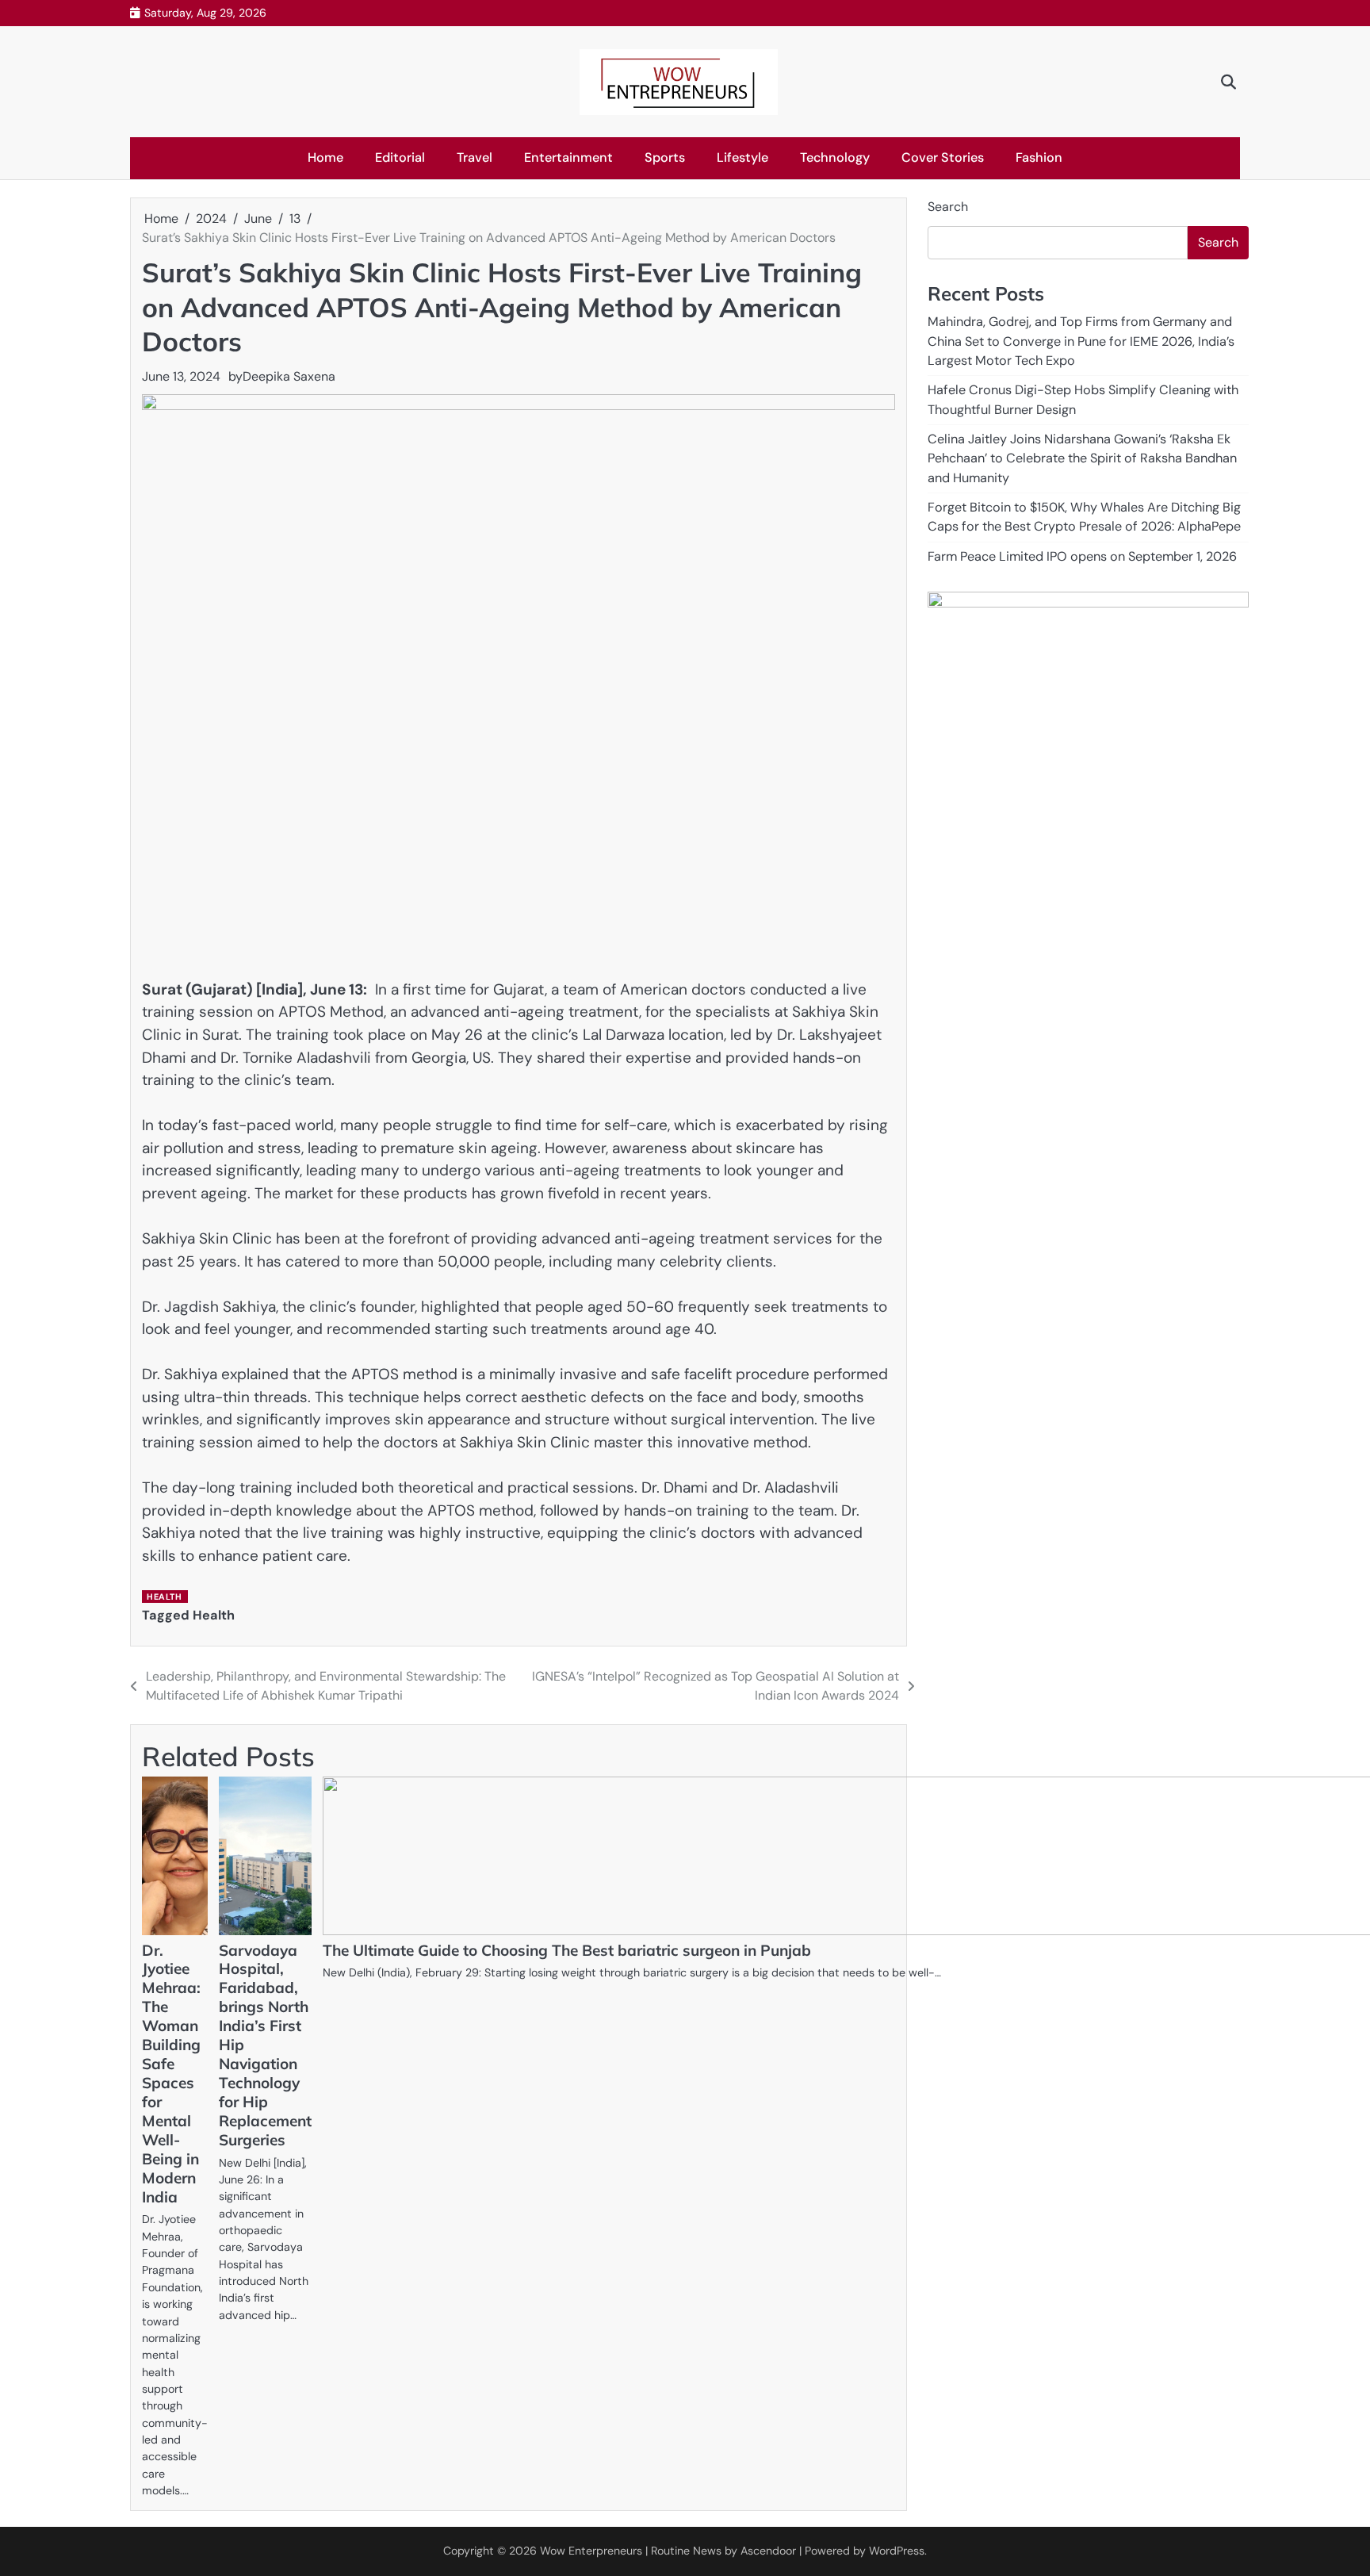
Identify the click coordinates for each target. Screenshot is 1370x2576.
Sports (665, 157)
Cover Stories (943, 157)
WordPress (897, 2551)
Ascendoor (768, 2551)
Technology (835, 157)
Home (325, 157)
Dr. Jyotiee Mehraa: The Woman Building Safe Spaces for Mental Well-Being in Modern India (171, 2074)
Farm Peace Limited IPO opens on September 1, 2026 (1082, 556)
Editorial (400, 157)
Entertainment (568, 157)
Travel (475, 157)
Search (948, 207)
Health (164, 1597)
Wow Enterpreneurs (591, 2551)
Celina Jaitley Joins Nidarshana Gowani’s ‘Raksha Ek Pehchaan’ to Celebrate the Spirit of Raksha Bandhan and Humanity (1082, 458)
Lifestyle (742, 157)
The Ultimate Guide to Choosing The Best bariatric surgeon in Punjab (567, 1950)
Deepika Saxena (289, 376)
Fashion (1039, 157)
